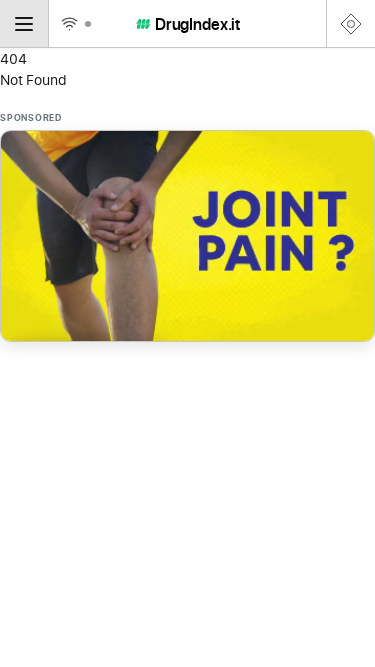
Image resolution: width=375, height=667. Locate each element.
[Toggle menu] (24, 23)
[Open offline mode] (75, 23)
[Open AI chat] (350, 23)
